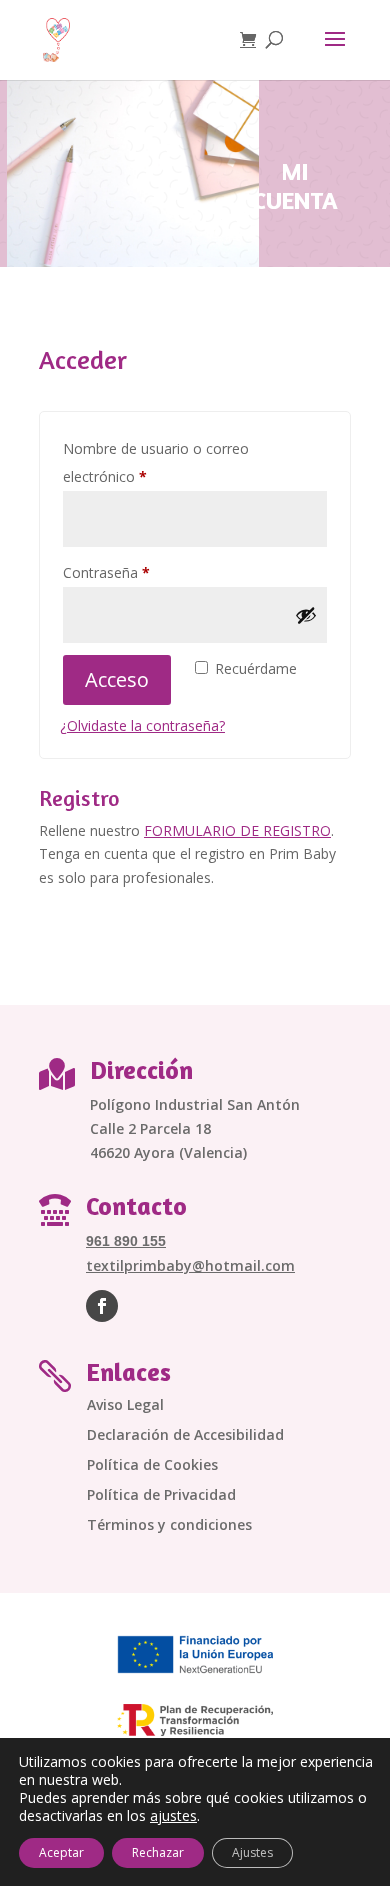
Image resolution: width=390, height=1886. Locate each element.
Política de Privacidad (161, 1496)
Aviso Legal (125, 1406)
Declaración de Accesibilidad (185, 1436)
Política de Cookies (152, 1466)
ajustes (173, 1816)
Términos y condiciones (169, 1526)
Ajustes (252, 1852)
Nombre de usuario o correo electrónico (156, 462)
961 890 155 (126, 1241)
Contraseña (142, 572)
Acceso (117, 679)
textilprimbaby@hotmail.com (190, 1265)
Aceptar (61, 1852)
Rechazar (158, 1852)
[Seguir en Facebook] (102, 1306)
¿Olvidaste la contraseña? (142, 725)
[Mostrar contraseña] (306, 615)
